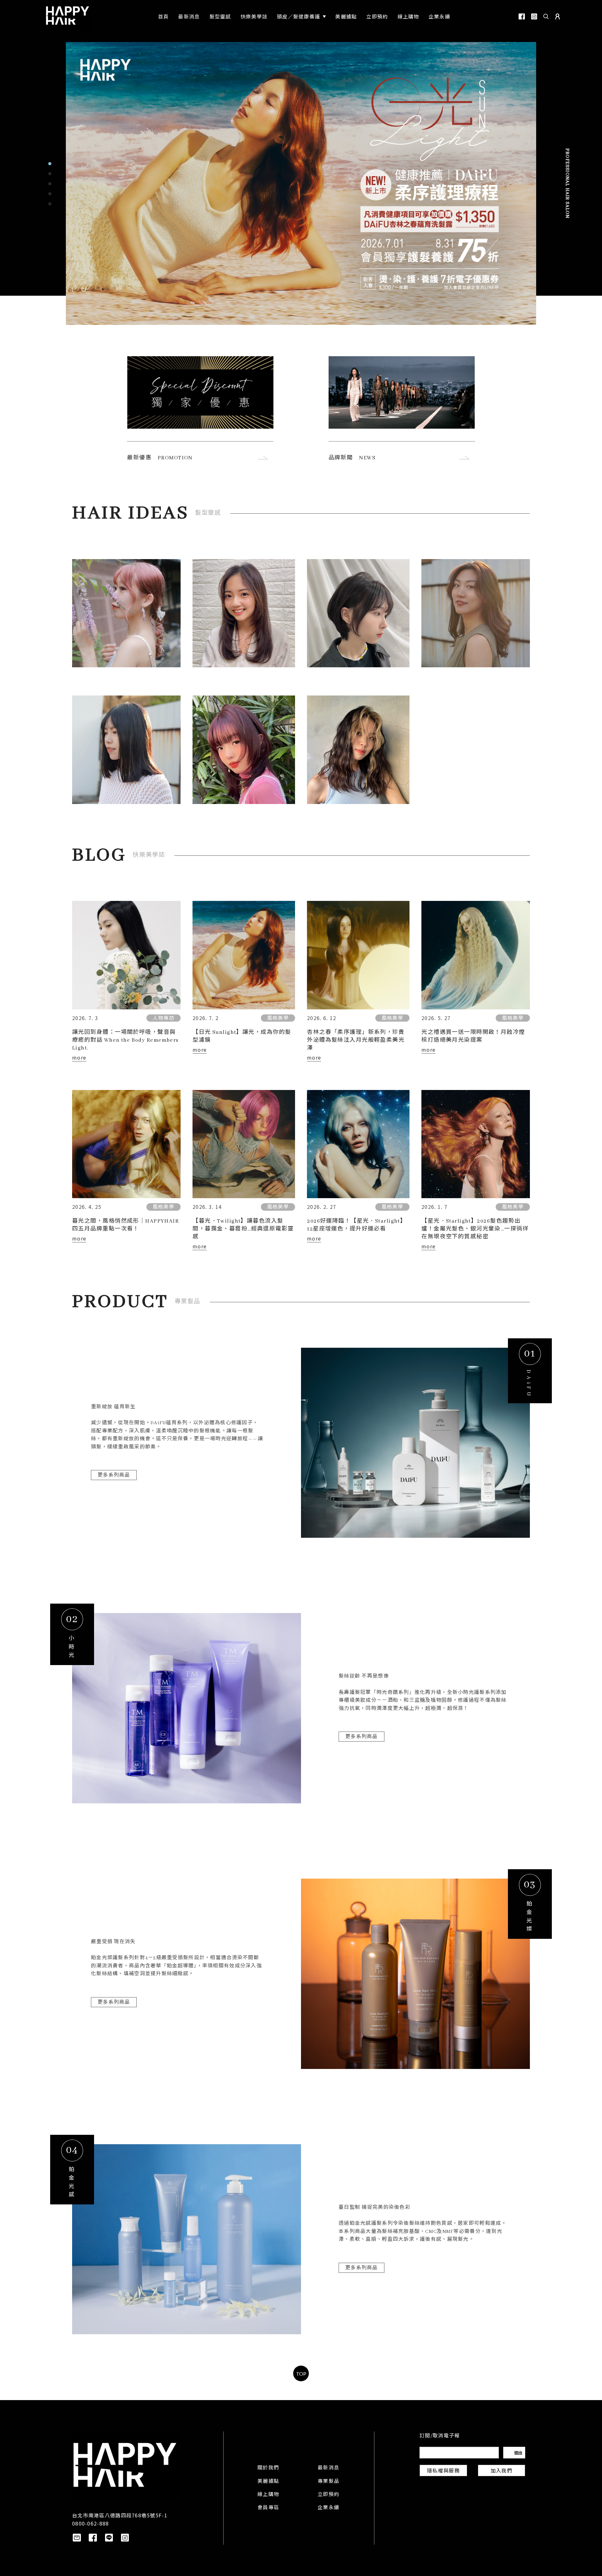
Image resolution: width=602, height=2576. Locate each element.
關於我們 (268, 2468)
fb (522, 16)
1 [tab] (50, 164)
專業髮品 (328, 2482)
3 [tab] (50, 184)
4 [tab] (50, 194)
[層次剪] (244, 749)
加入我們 (502, 2471)
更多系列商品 (114, 1475)
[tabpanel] (301, 183)
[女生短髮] (358, 613)
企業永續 (328, 2508)
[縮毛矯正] (126, 749)
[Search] (546, 16)
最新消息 (328, 2468)
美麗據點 (268, 2482)
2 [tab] (50, 174)
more (79, 1057)
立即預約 (328, 2495)
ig (534, 16)
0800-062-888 (90, 2523)
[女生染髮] (126, 613)
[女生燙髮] (476, 613)
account (557, 16)
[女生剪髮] (244, 613)
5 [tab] (50, 204)
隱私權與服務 (443, 2471)
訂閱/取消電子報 (440, 2436)
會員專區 (268, 2508)
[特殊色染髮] (358, 749)
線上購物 (268, 2495)
